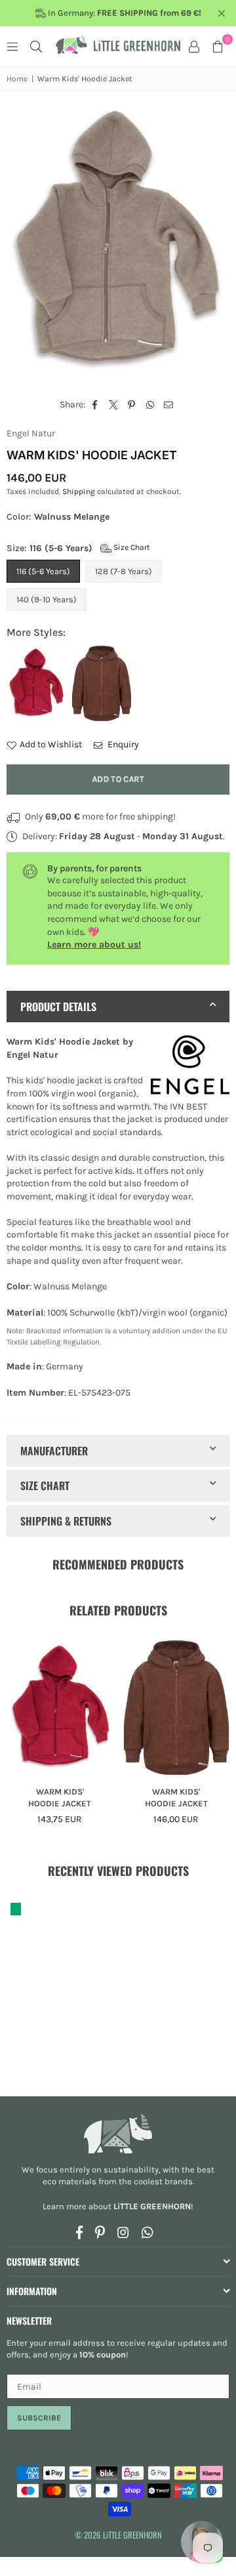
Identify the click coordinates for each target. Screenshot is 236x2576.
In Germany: (124, 13)
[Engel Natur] (190, 1067)
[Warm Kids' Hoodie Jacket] (60, 1708)
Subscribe (39, 2418)
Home (17, 79)
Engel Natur (31, 433)
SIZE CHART (45, 1485)
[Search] (36, 46)
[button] (218, 46)
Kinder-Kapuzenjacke (44, 1419)
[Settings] (194, 46)
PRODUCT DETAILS (58, 1007)
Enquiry (122, 744)
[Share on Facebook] (95, 405)
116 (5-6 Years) (43, 571)
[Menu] (12, 46)
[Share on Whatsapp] (150, 405)
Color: (58, 517)
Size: (78, 548)
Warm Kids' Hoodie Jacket (60, 1797)
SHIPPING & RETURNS (66, 1521)
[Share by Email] (169, 405)
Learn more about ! (118, 2206)
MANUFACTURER (54, 1451)
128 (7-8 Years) (124, 571)
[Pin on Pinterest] (132, 405)
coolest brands (163, 2181)
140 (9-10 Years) (47, 599)
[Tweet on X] (114, 405)
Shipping (79, 491)
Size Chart (131, 547)
